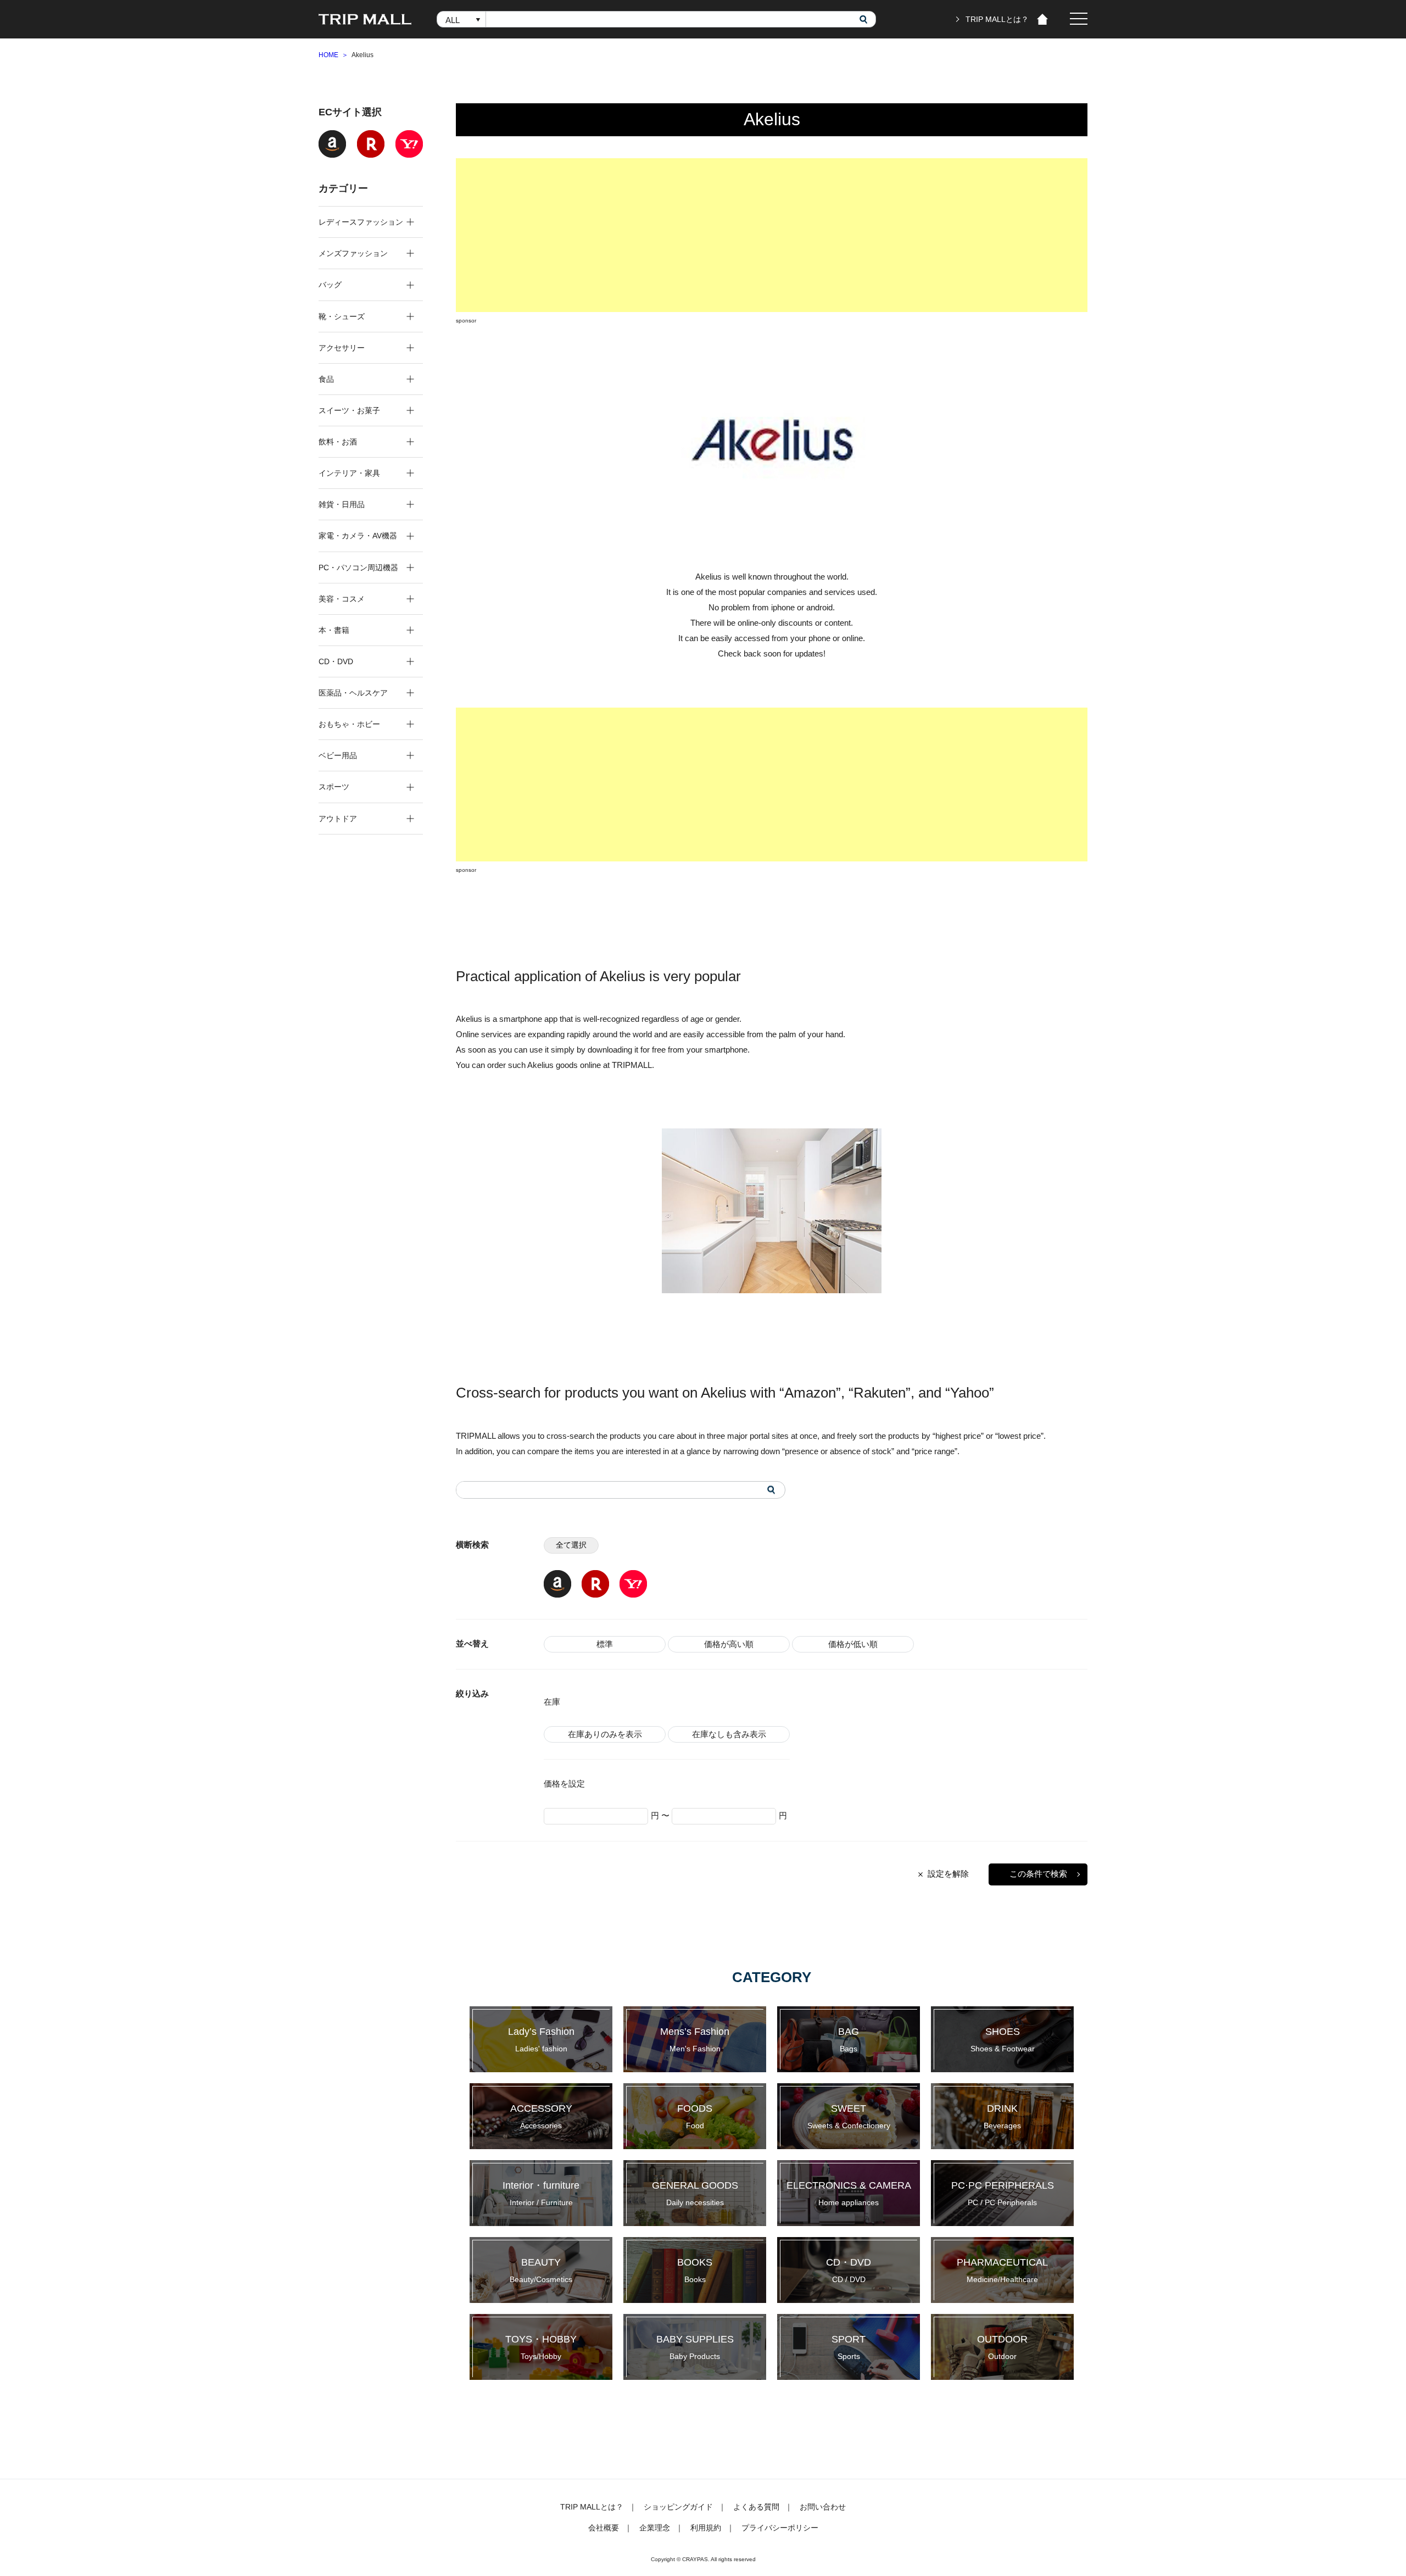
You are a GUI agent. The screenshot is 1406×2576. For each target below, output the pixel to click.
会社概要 (604, 2528)
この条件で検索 (1038, 1874)
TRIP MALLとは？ (997, 19)
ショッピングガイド (678, 2507)
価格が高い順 (729, 1644)
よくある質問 (756, 2507)
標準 (605, 1644)
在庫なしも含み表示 (729, 1734)
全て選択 (571, 1545)
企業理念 (655, 2528)
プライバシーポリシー (780, 2528)
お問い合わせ (823, 2507)
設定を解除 (948, 1874)
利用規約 (706, 2528)
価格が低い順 (853, 1644)
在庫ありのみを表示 (605, 1734)
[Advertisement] (772, 235)
